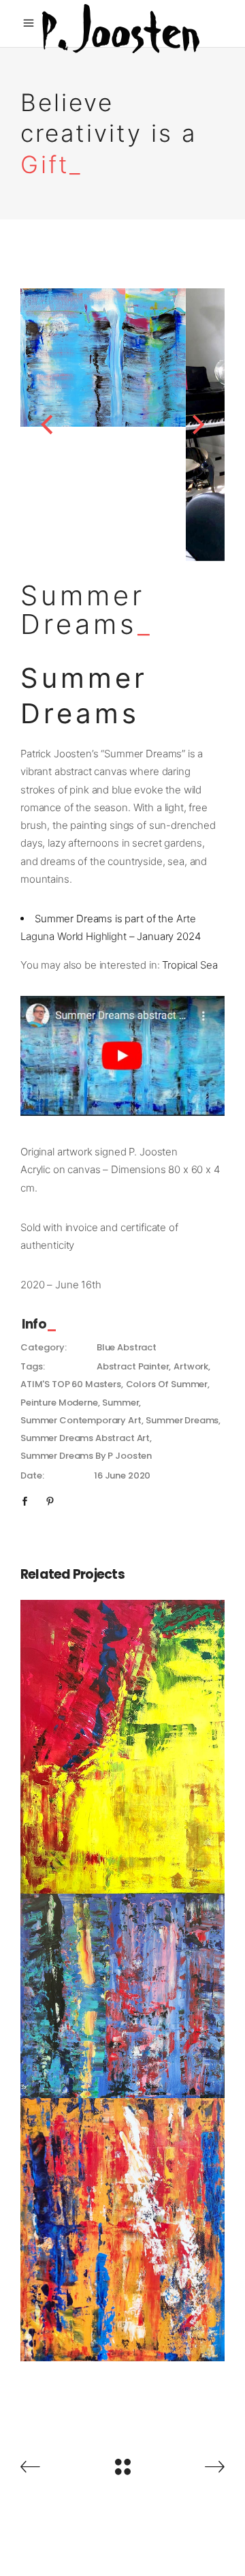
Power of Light (123, 2221)
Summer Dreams (182, 1420)
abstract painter (133, 1366)
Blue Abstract (127, 1347)
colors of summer (167, 1384)
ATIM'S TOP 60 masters (71, 1384)
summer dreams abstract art (85, 1438)
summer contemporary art (81, 1420)
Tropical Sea (190, 965)
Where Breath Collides (123, 1737)
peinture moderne (59, 1403)
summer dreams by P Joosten (86, 1456)
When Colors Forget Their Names (123, 1987)
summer (120, 1403)
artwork (191, 1366)
